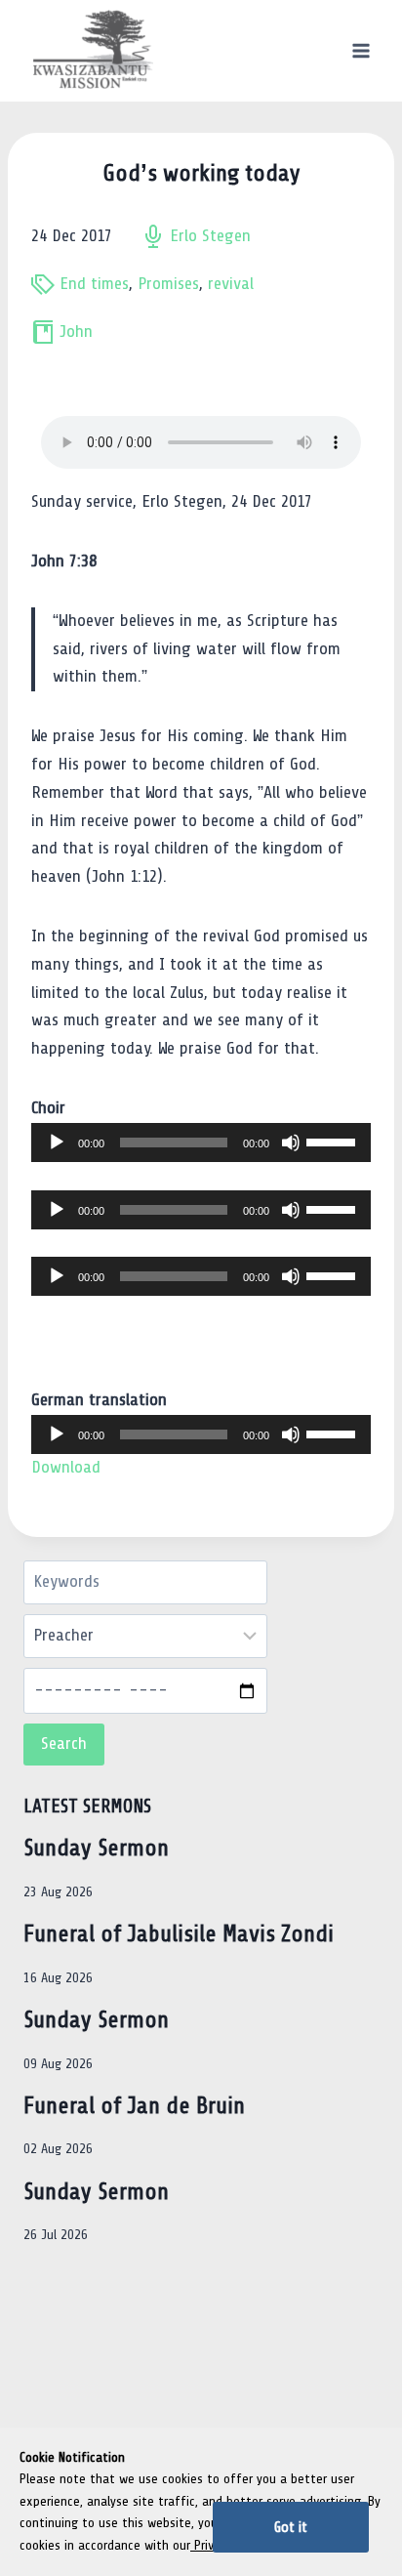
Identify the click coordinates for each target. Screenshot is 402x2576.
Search (64, 1744)
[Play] (57, 1143)
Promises (168, 284)
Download (66, 1467)
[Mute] (291, 1143)
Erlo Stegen (210, 236)
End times (94, 284)
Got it (291, 2527)
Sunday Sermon (96, 1848)
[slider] (334, 1141)
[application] (201, 1143)
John (76, 332)
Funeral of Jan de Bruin (134, 2106)
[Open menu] (361, 50)
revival (231, 284)
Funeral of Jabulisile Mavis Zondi (179, 1934)
